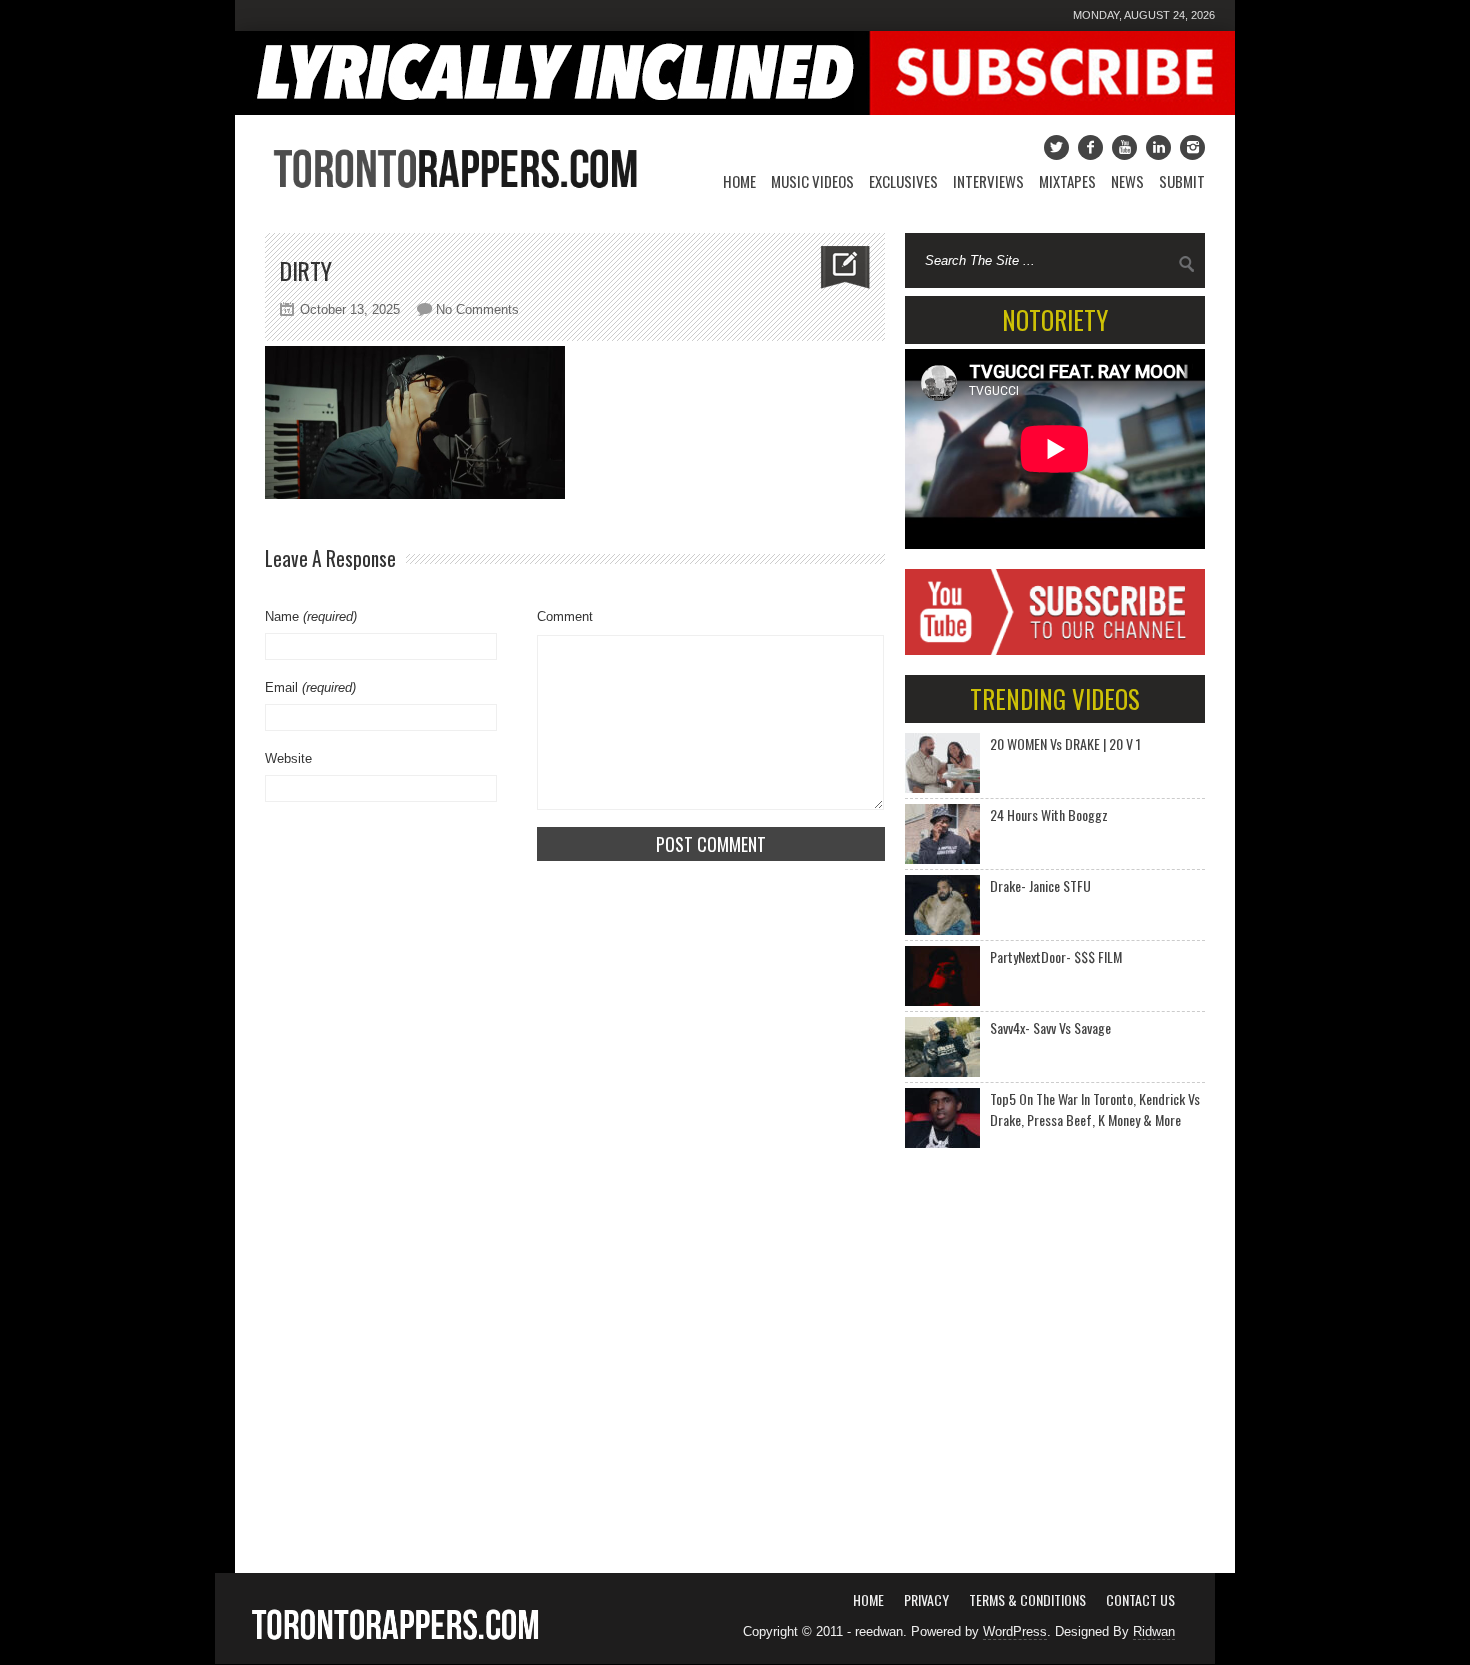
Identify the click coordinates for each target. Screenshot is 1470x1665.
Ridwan (1154, 1631)
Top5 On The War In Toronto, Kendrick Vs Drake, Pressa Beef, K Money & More (1095, 1109)
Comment (565, 616)
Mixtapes (1067, 181)
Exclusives (903, 181)
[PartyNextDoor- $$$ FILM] (942, 976)
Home (739, 181)
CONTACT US (1140, 1599)
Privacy (926, 1599)
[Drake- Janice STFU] (942, 905)
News (1127, 181)
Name (311, 616)
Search (1187, 264)
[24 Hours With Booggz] (942, 834)
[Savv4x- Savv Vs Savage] (942, 1047)
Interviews (988, 181)
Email (310, 687)
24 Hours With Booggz (1049, 814)
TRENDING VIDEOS (1055, 698)
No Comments (477, 309)
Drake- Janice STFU (1040, 885)
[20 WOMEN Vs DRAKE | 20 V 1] (942, 763)
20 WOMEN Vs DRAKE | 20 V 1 (1065, 743)
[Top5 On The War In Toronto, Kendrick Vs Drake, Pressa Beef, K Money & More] (942, 1118)
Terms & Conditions (1027, 1599)
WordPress (1015, 1631)
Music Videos (812, 181)
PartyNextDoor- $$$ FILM (1056, 956)
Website (288, 758)
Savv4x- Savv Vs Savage (1050, 1027)
